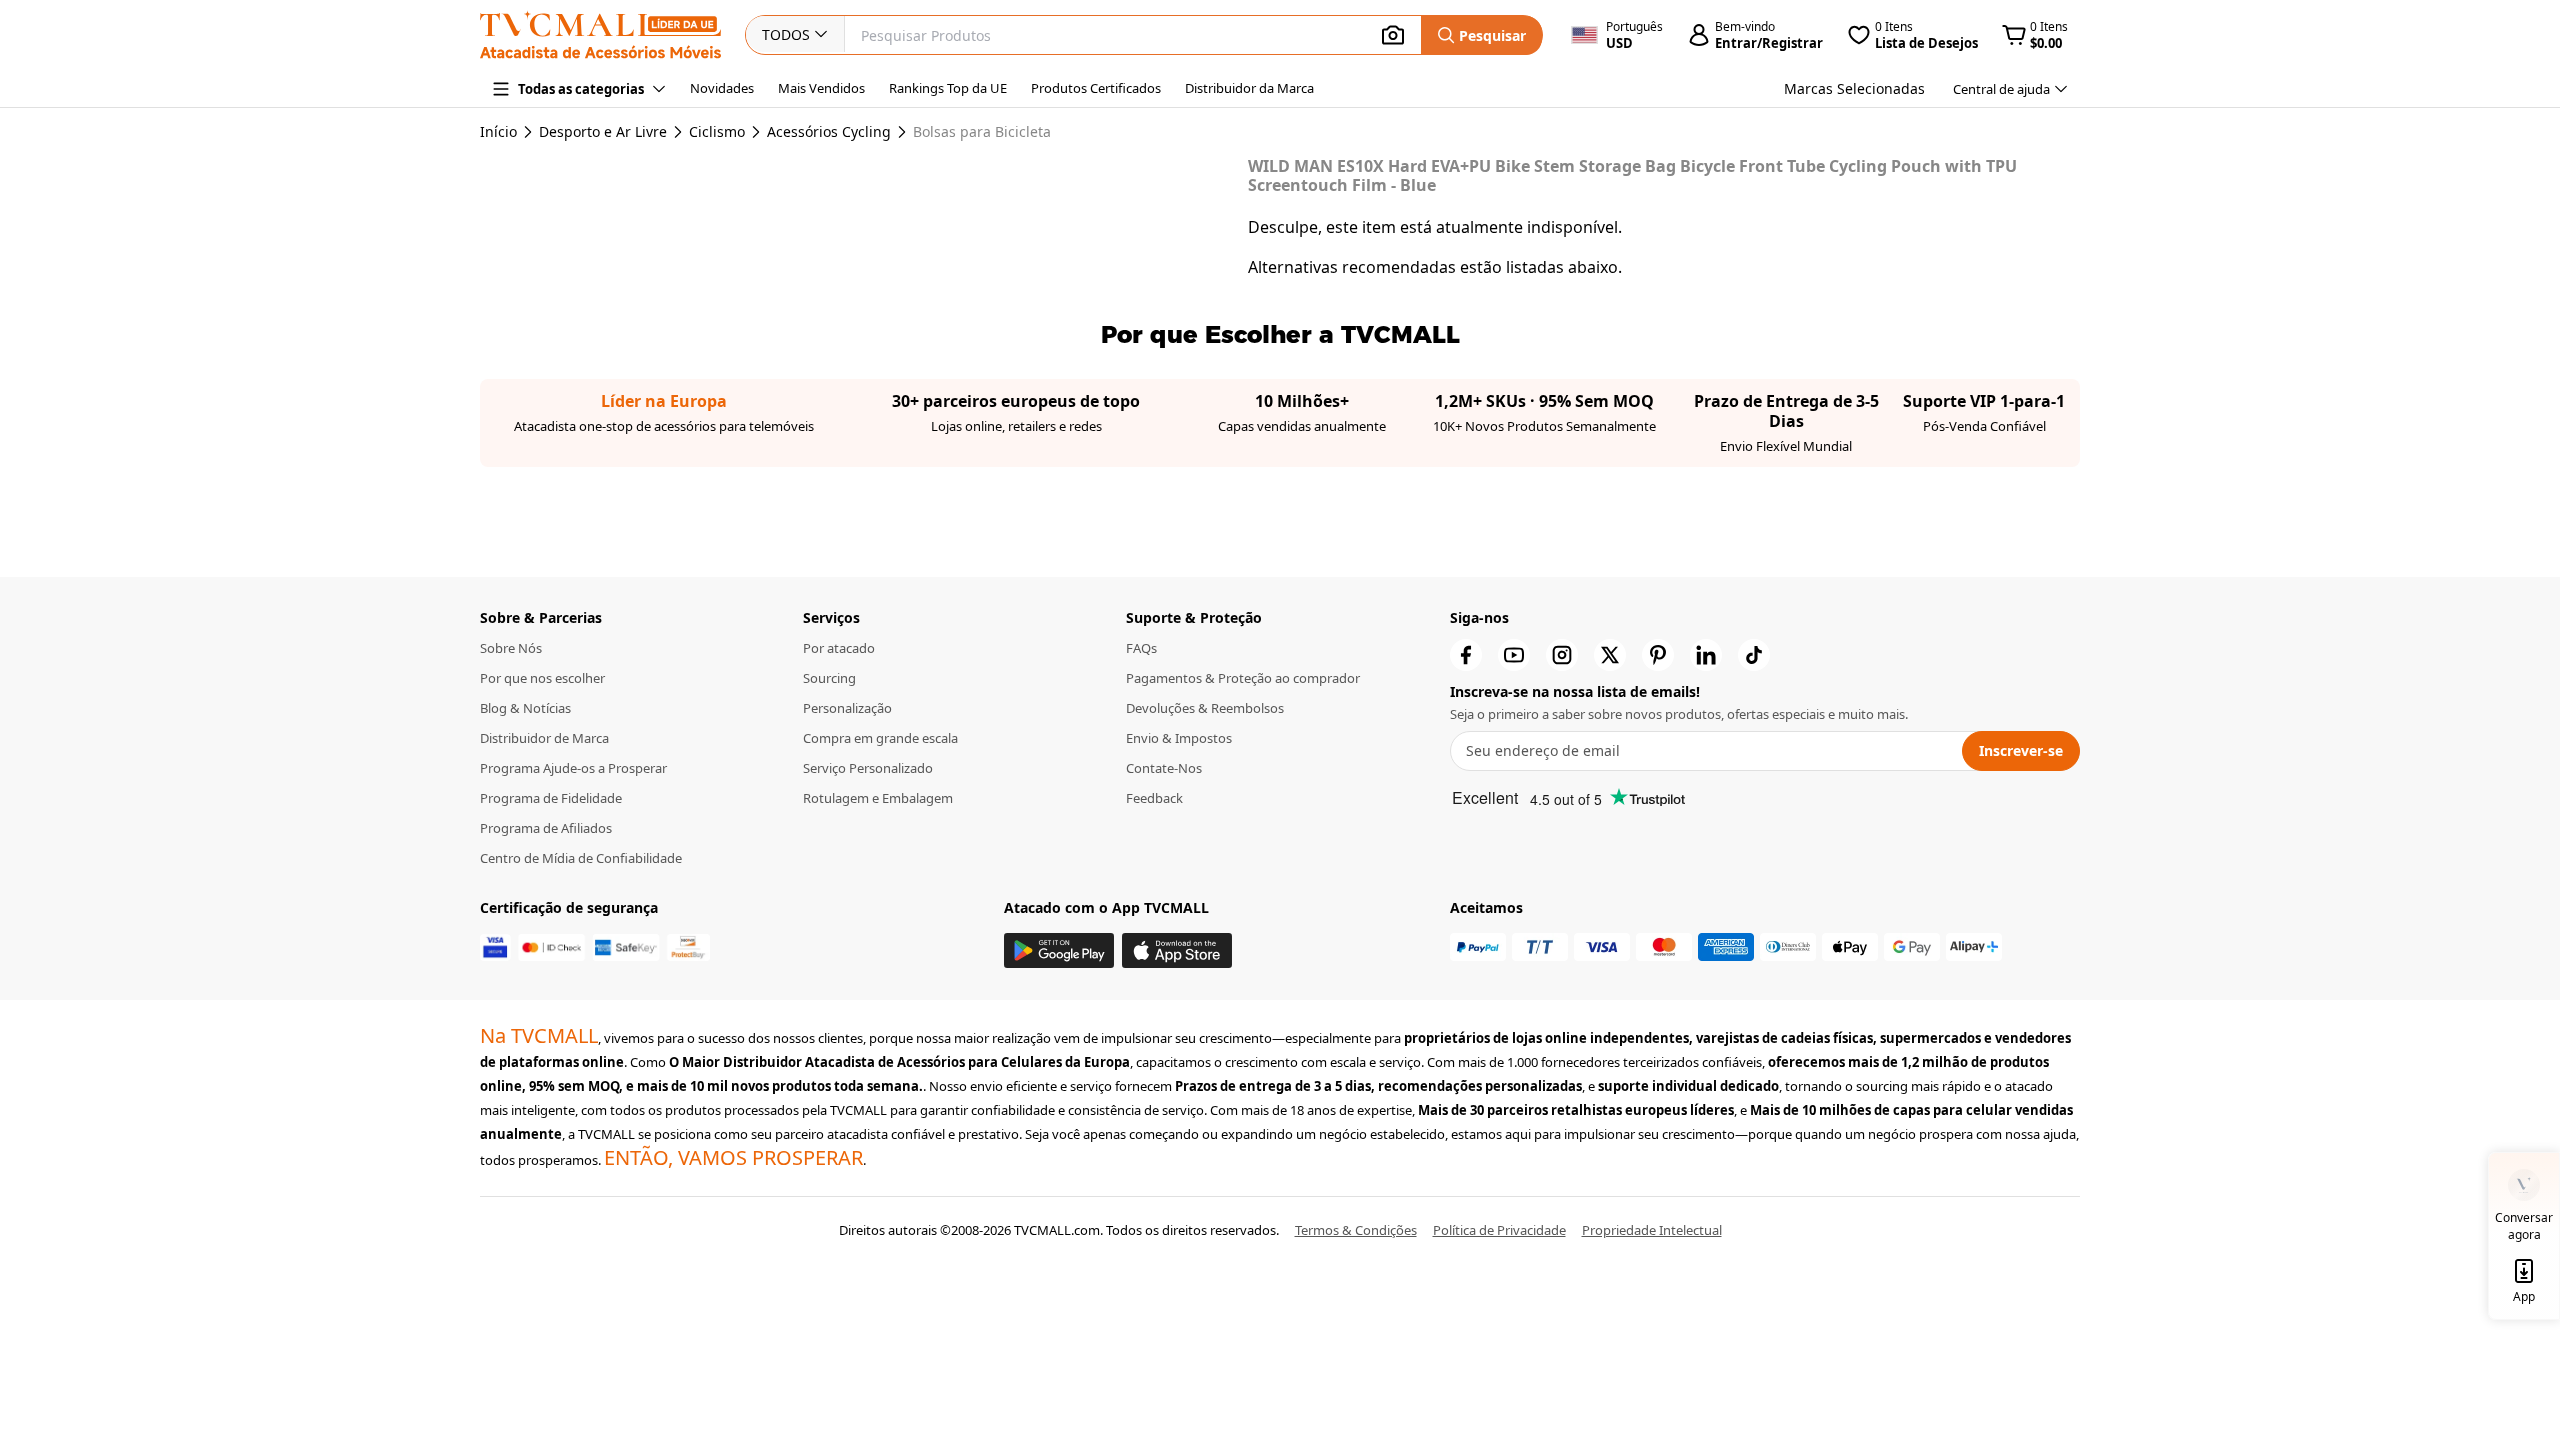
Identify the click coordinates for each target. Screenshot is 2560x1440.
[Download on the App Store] (1177, 950)
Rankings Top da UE (948, 88)
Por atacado (839, 648)
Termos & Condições (1356, 1230)
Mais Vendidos (821, 88)
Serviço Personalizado (868, 768)
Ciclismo (717, 132)
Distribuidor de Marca (544, 738)
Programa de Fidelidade (551, 798)
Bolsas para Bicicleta (982, 132)
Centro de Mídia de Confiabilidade (581, 858)
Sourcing (829, 678)
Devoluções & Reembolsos (1205, 708)
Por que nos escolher (542, 678)
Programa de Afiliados (546, 828)
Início (498, 131)
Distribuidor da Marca (1249, 88)
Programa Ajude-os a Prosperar (573, 768)
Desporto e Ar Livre (603, 132)
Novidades (722, 88)
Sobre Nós (511, 648)
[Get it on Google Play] (1059, 950)
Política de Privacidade (1499, 1230)
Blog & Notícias (525, 708)
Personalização (847, 708)
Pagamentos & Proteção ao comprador (1243, 678)
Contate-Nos (1164, 768)
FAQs (1141, 648)
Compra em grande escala (880, 738)
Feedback (1154, 798)
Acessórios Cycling (829, 132)
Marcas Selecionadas (1854, 88)
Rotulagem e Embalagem (878, 798)
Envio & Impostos (1179, 738)
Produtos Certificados (1096, 88)
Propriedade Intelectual (1652, 1230)
